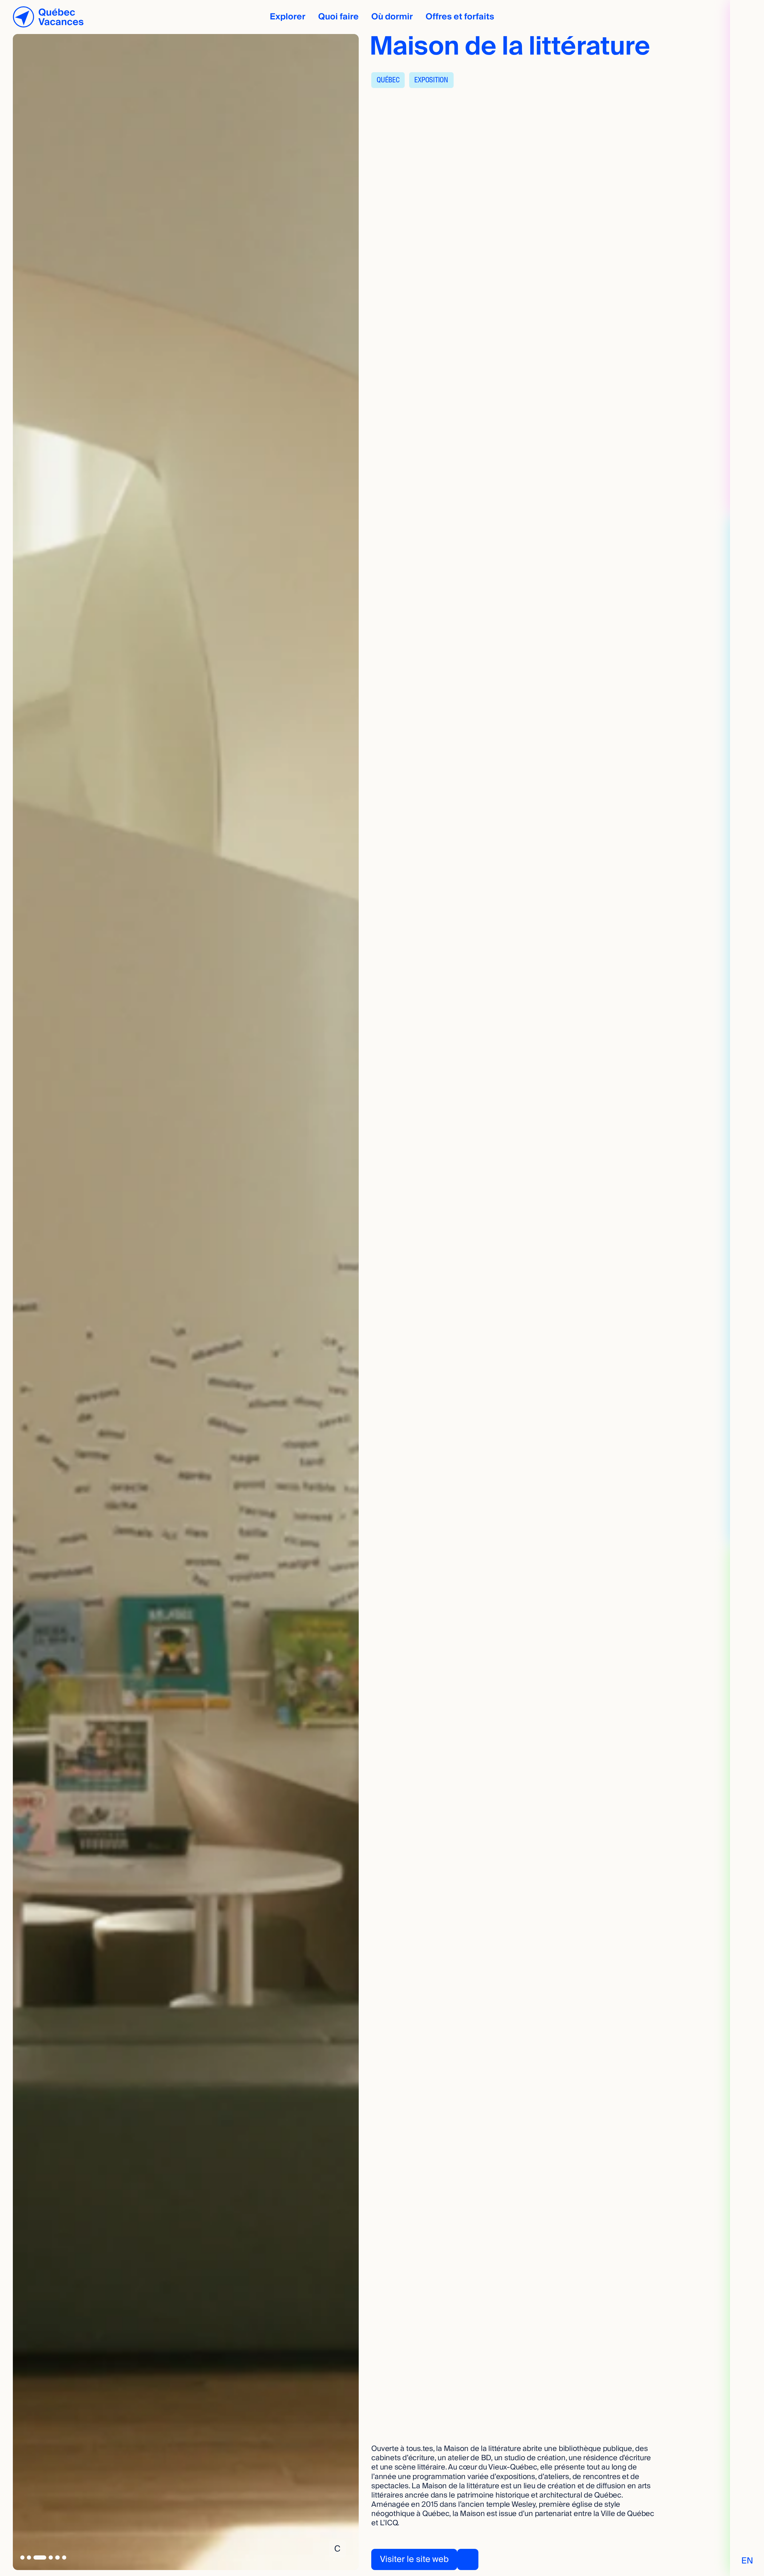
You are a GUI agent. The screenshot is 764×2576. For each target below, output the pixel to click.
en (747, 2561)
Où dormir (392, 17)
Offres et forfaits (460, 17)
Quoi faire (338, 17)
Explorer (288, 17)
